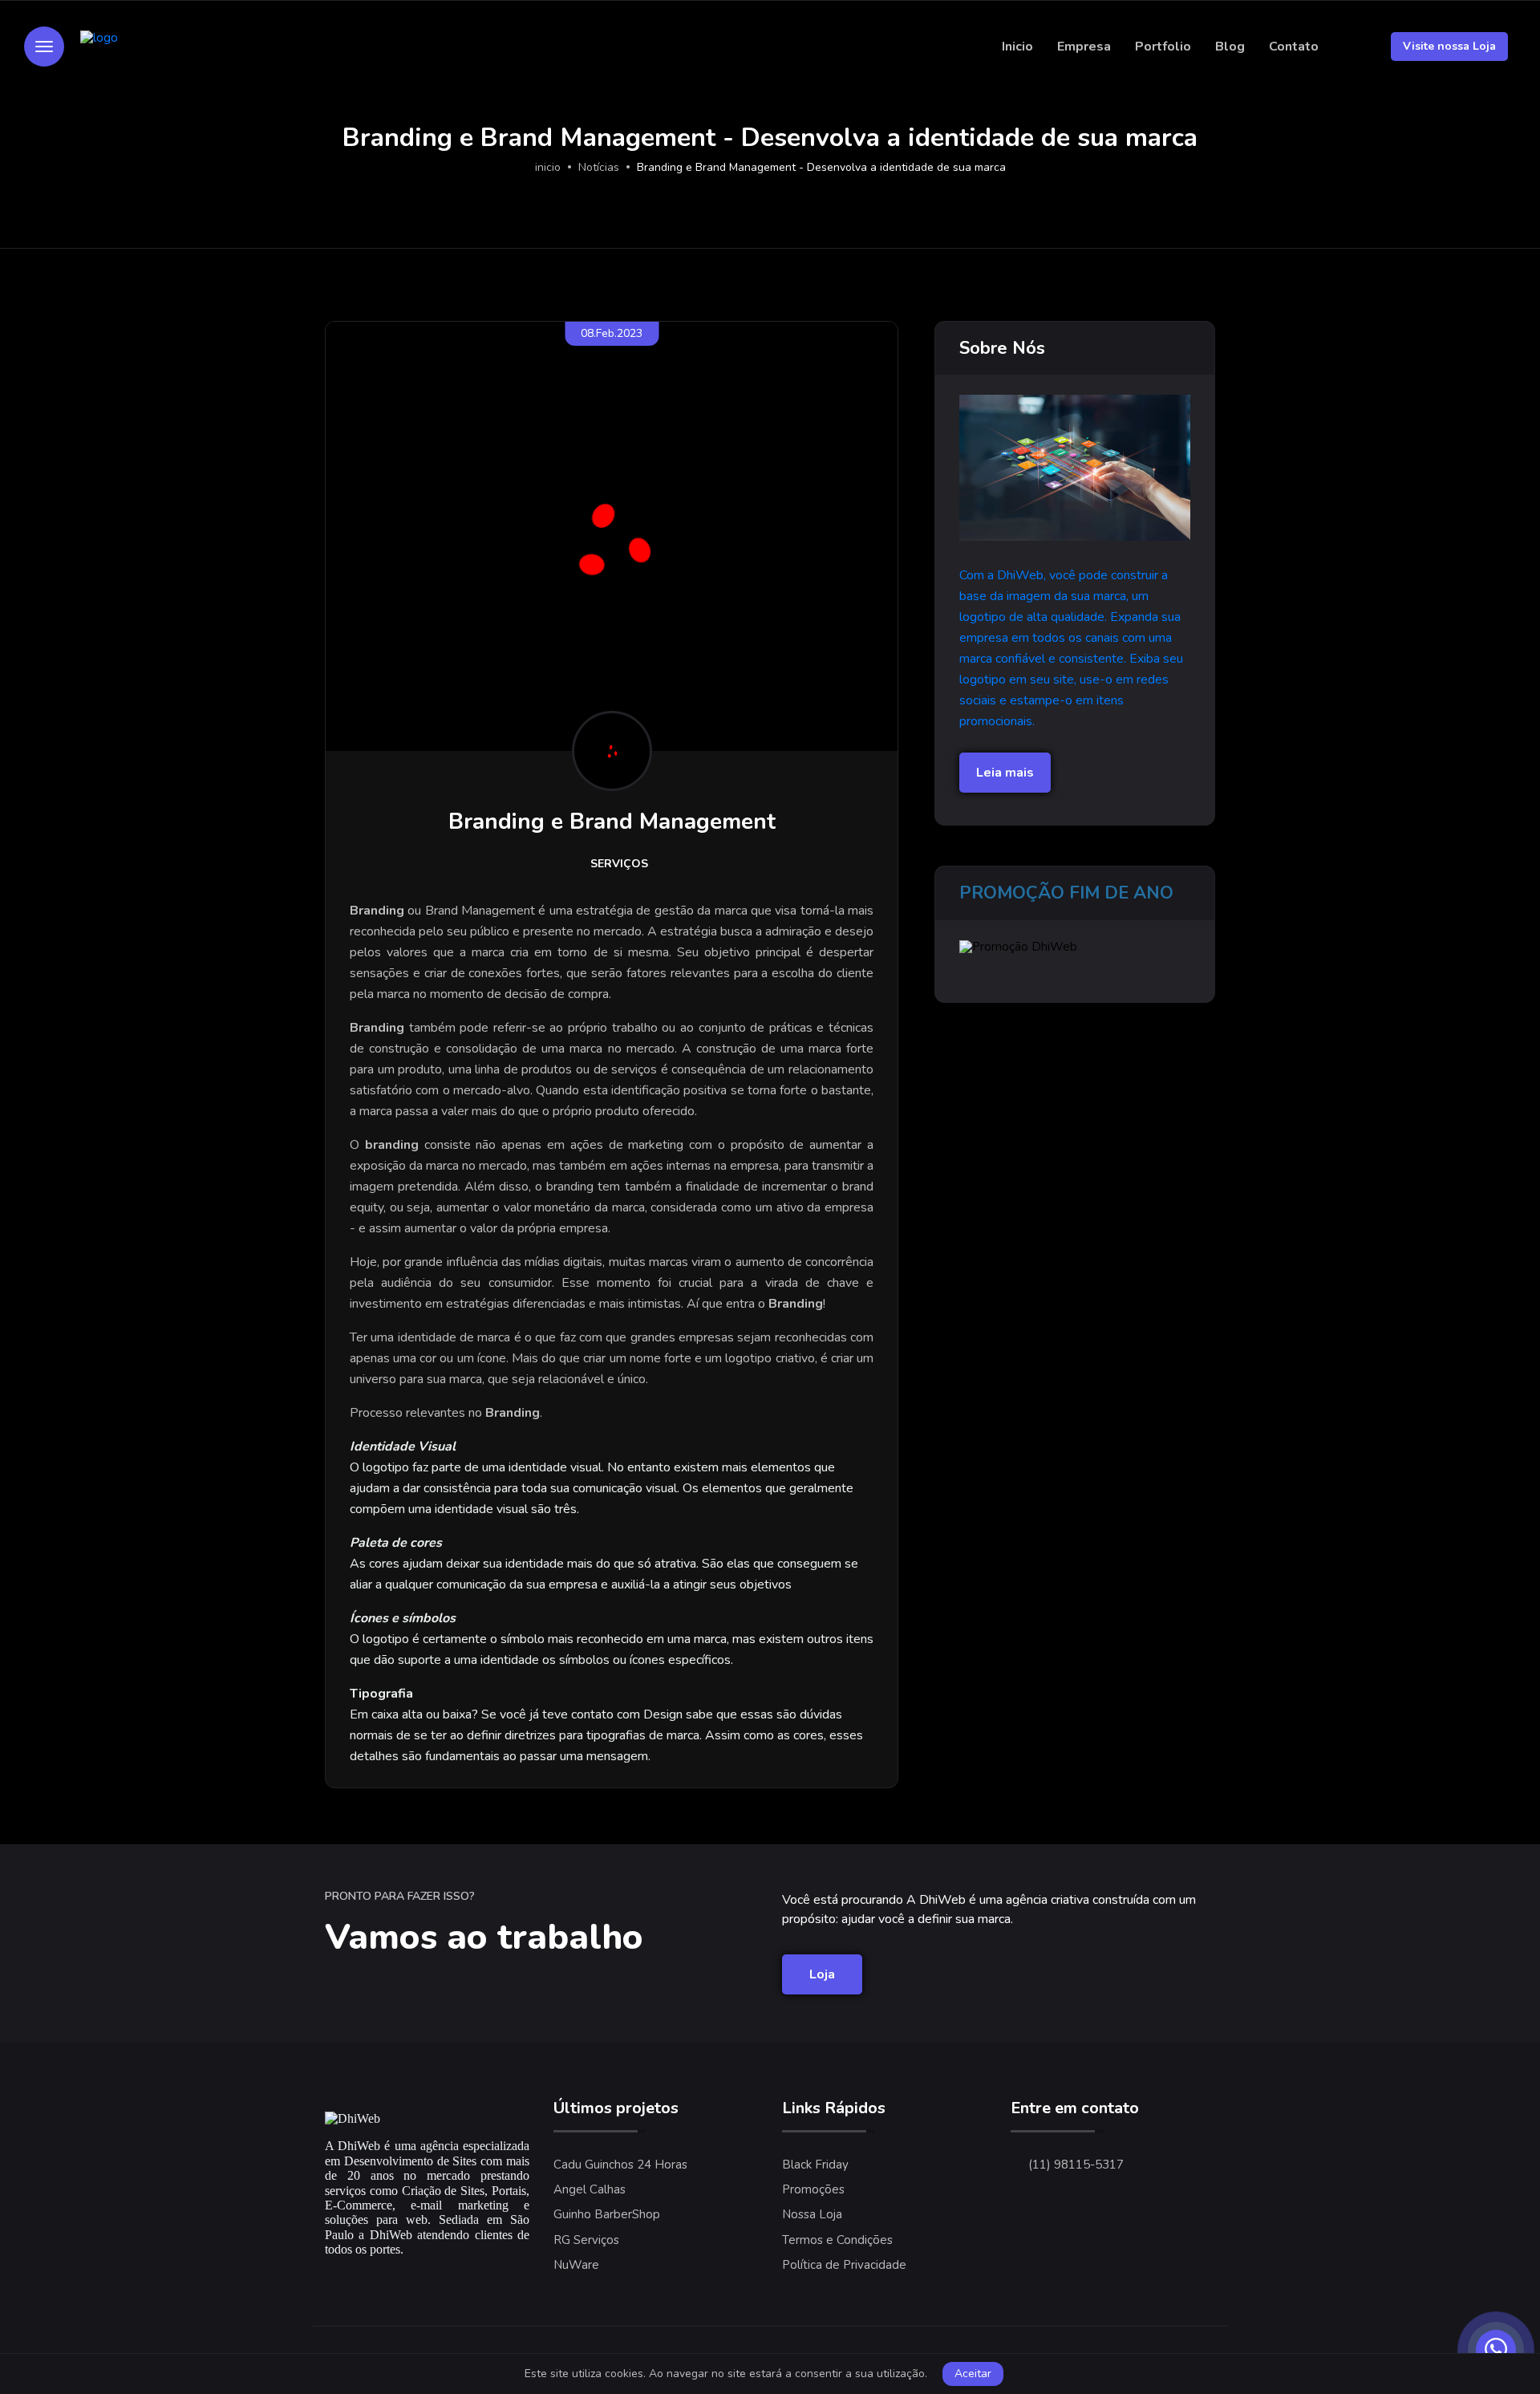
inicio (548, 167)
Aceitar (973, 2374)
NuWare (576, 2265)
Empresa (1084, 47)
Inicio (1017, 47)
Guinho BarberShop (607, 2214)
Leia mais (1005, 773)
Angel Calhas (590, 2189)
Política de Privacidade (844, 2265)
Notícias (599, 167)
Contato (1294, 47)
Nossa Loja (812, 2214)
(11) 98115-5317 (1076, 2165)
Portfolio (1163, 47)
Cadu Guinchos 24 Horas (620, 2165)
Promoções (813, 2189)
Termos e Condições (837, 2240)
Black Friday (815, 2165)
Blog (1230, 47)
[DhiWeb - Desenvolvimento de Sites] (157, 47)
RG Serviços (586, 2240)
